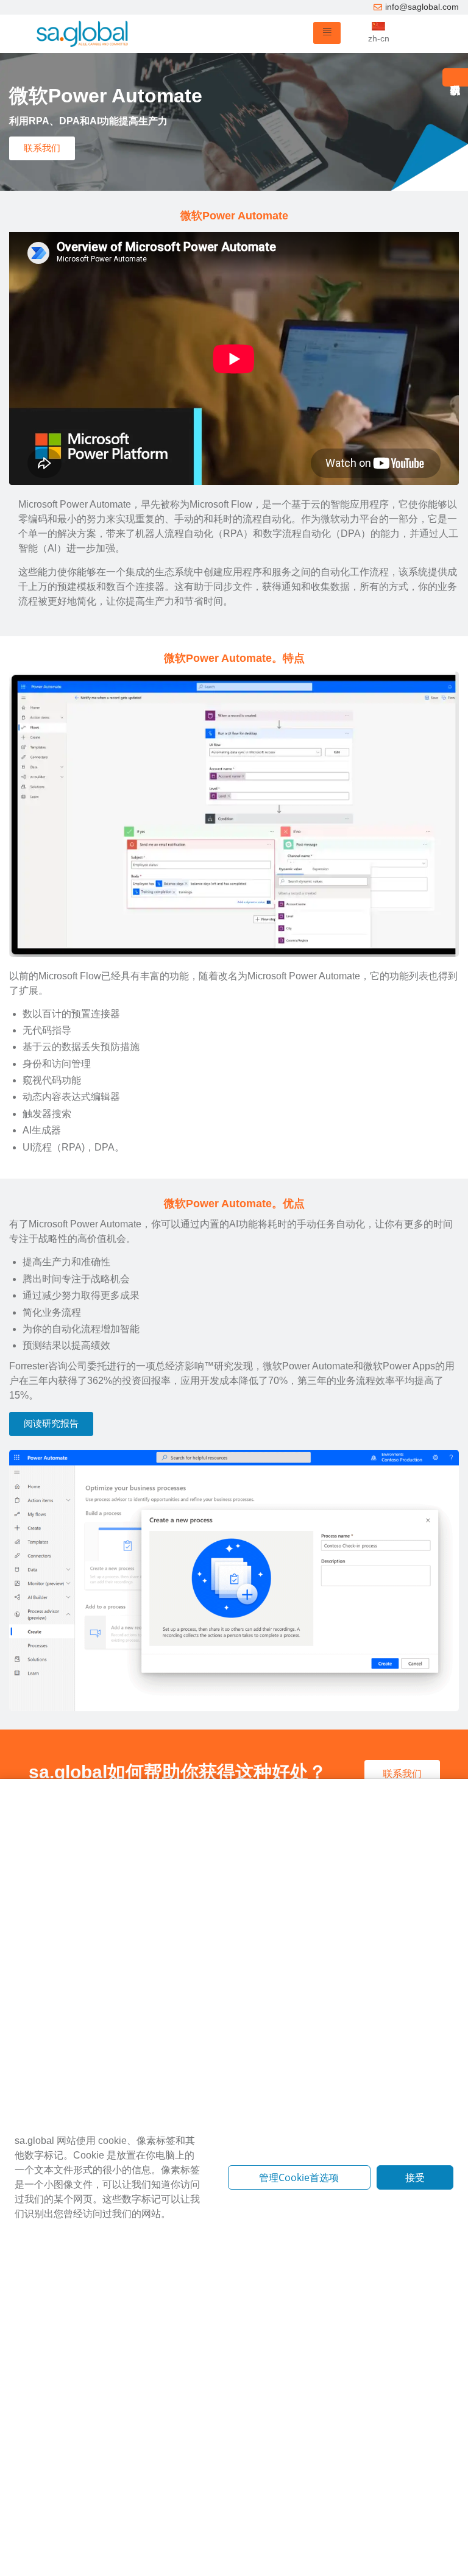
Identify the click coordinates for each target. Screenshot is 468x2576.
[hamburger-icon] (327, 33)
